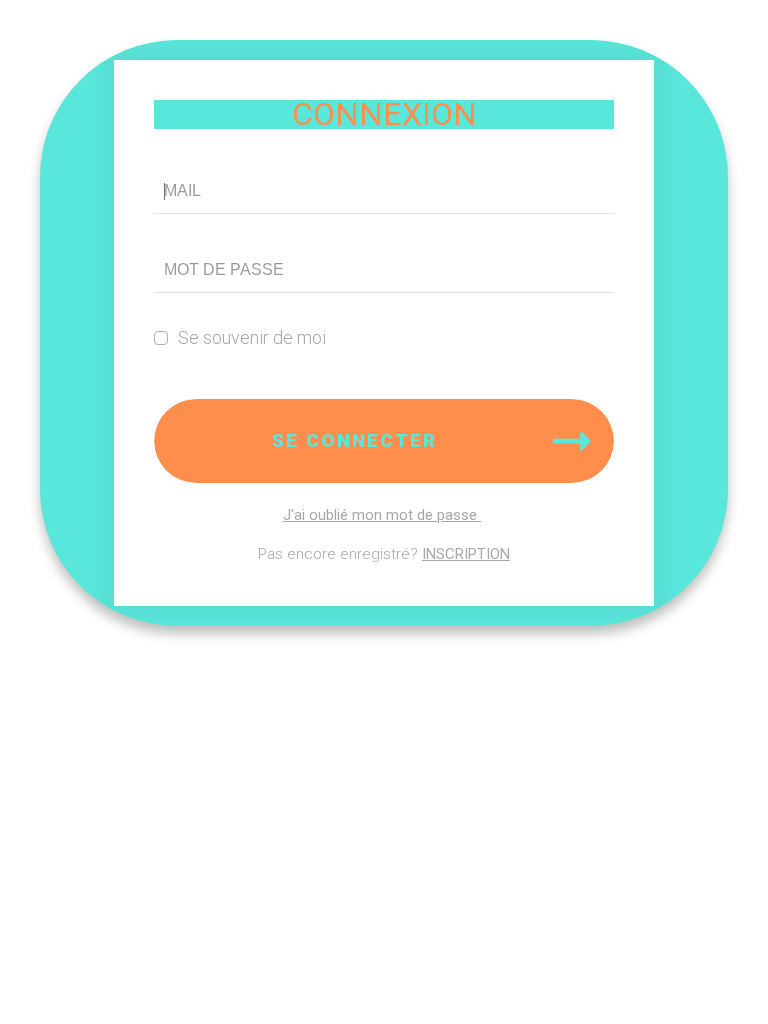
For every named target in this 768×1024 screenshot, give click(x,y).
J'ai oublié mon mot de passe (382, 515)
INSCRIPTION (466, 554)
